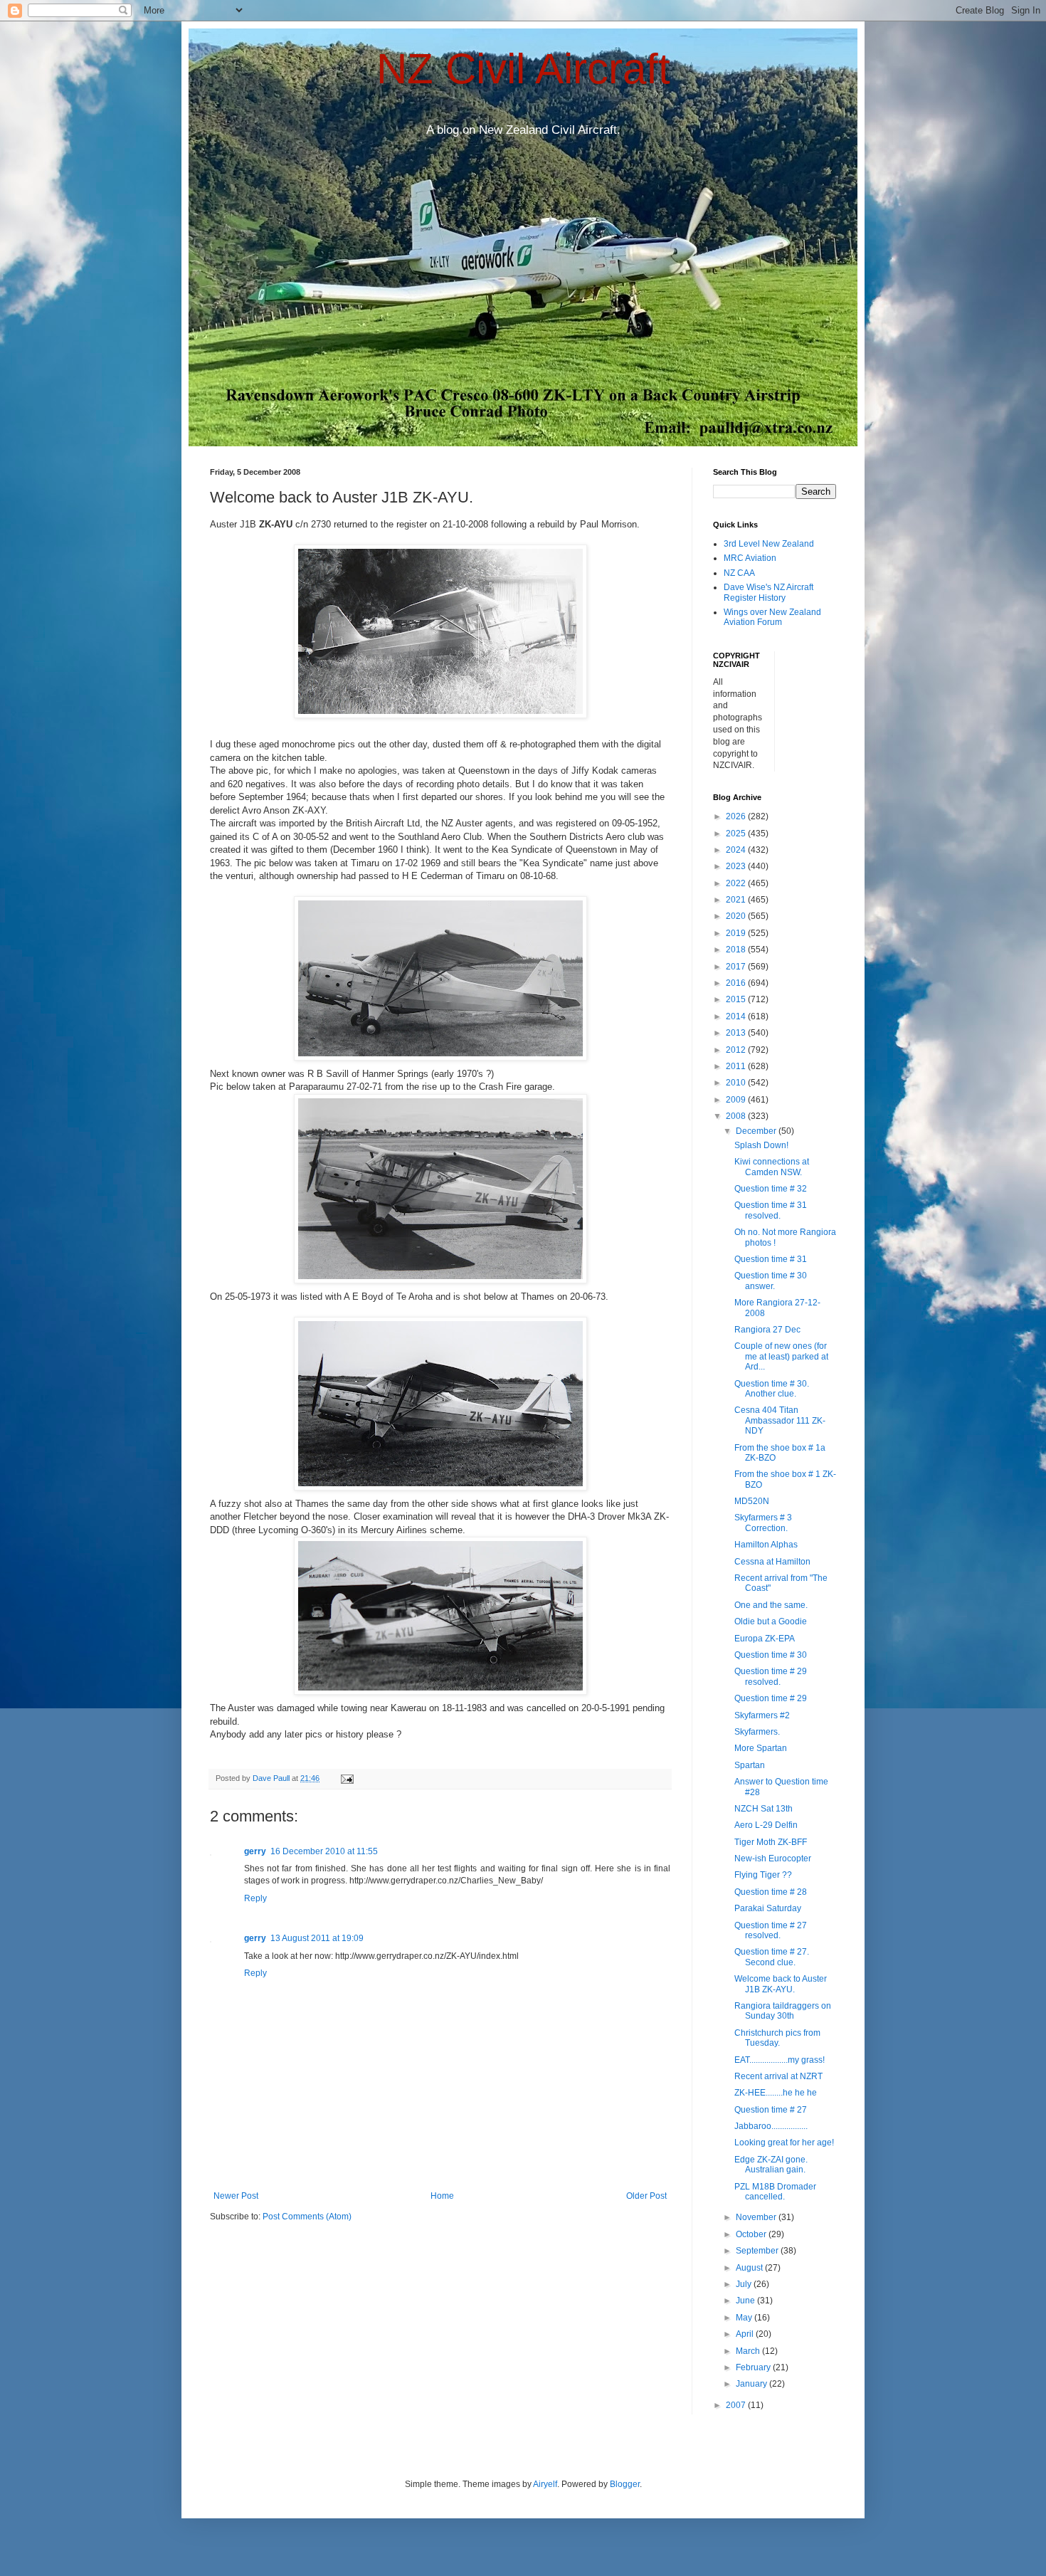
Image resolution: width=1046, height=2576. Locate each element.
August (750, 2268)
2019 (737, 933)
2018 (737, 950)
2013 (737, 1033)
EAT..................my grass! (780, 2060)
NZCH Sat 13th (764, 1809)
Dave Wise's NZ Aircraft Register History (768, 592)
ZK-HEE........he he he (776, 2093)
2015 (737, 999)
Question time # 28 (771, 1892)
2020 (737, 916)
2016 (737, 983)
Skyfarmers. (757, 1732)
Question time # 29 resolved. (771, 1676)
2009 (737, 1100)
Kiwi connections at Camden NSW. (772, 1167)
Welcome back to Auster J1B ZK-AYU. (781, 1984)
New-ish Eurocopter (773, 1859)
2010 (737, 1083)
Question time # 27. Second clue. (772, 1957)
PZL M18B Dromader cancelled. (775, 2192)
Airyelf (545, 2484)
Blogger (625, 2484)
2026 (737, 816)
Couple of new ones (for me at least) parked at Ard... (781, 1356)
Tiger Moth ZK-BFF (771, 1842)
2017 (737, 967)
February (754, 2367)
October (752, 2234)
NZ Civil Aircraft (523, 69)
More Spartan (761, 1748)
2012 (737, 1050)
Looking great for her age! (784, 2143)
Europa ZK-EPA (765, 1639)
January (752, 2384)
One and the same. (771, 1605)
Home (442, 2196)
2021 (737, 900)
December (757, 1131)
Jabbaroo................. (771, 2126)
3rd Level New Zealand (769, 544)
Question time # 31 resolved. (771, 1210)
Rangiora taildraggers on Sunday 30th (783, 2011)
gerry (255, 1851)
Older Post (646, 2196)
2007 (737, 2405)
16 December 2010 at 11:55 (324, 1851)
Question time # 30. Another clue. (772, 1389)
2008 (737, 1116)
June (746, 2301)
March (749, 2351)
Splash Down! (761, 1145)
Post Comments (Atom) (307, 2217)
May (745, 2318)
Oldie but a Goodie (771, 1621)
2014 (737, 1016)
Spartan (750, 1765)
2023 (737, 866)
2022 (737, 883)
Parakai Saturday (768, 1908)
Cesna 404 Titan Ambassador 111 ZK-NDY (780, 1420)
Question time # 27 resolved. (771, 1930)
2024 (737, 850)
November (757, 2217)
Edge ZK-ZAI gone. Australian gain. (771, 2165)
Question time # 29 (771, 1698)
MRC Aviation (750, 558)
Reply (255, 1898)
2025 (737, 834)
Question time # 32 (771, 1189)
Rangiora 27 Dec (767, 1330)
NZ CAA (739, 573)
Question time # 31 (771, 1259)
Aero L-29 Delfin (766, 1825)
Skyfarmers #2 (762, 1715)
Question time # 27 (771, 2110)
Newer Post (236, 2196)
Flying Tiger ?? (763, 1875)
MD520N (752, 1501)
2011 (737, 1066)
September (758, 2251)
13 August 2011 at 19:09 (317, 1938)
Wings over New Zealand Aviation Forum (772, 617)
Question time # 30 (771, 1655)
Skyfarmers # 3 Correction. (763, 1523)
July (745, 2284)
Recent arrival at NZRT (778, 2076)
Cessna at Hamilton (772, 1562)
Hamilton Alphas (766, 1545)
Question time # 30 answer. (771, 1281)
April (746, 2334)
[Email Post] (347, 1778)
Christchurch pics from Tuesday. (777, 2038)
